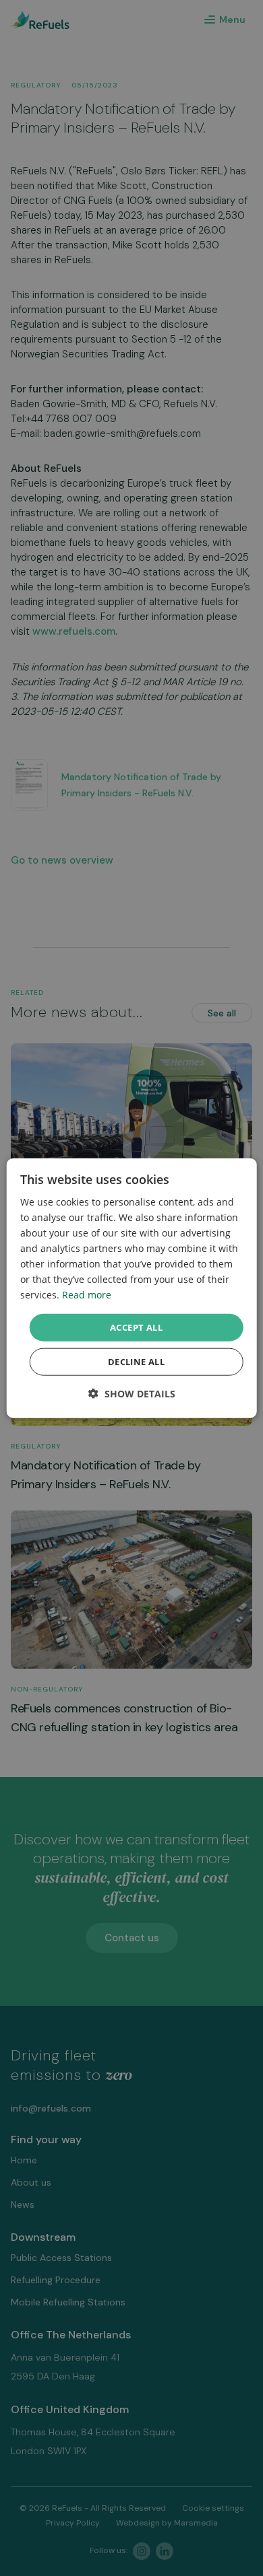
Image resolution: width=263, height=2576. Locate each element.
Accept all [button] (136, 1327)
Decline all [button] (136, 1362)
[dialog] (132, 1288)
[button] (132, 1394)
